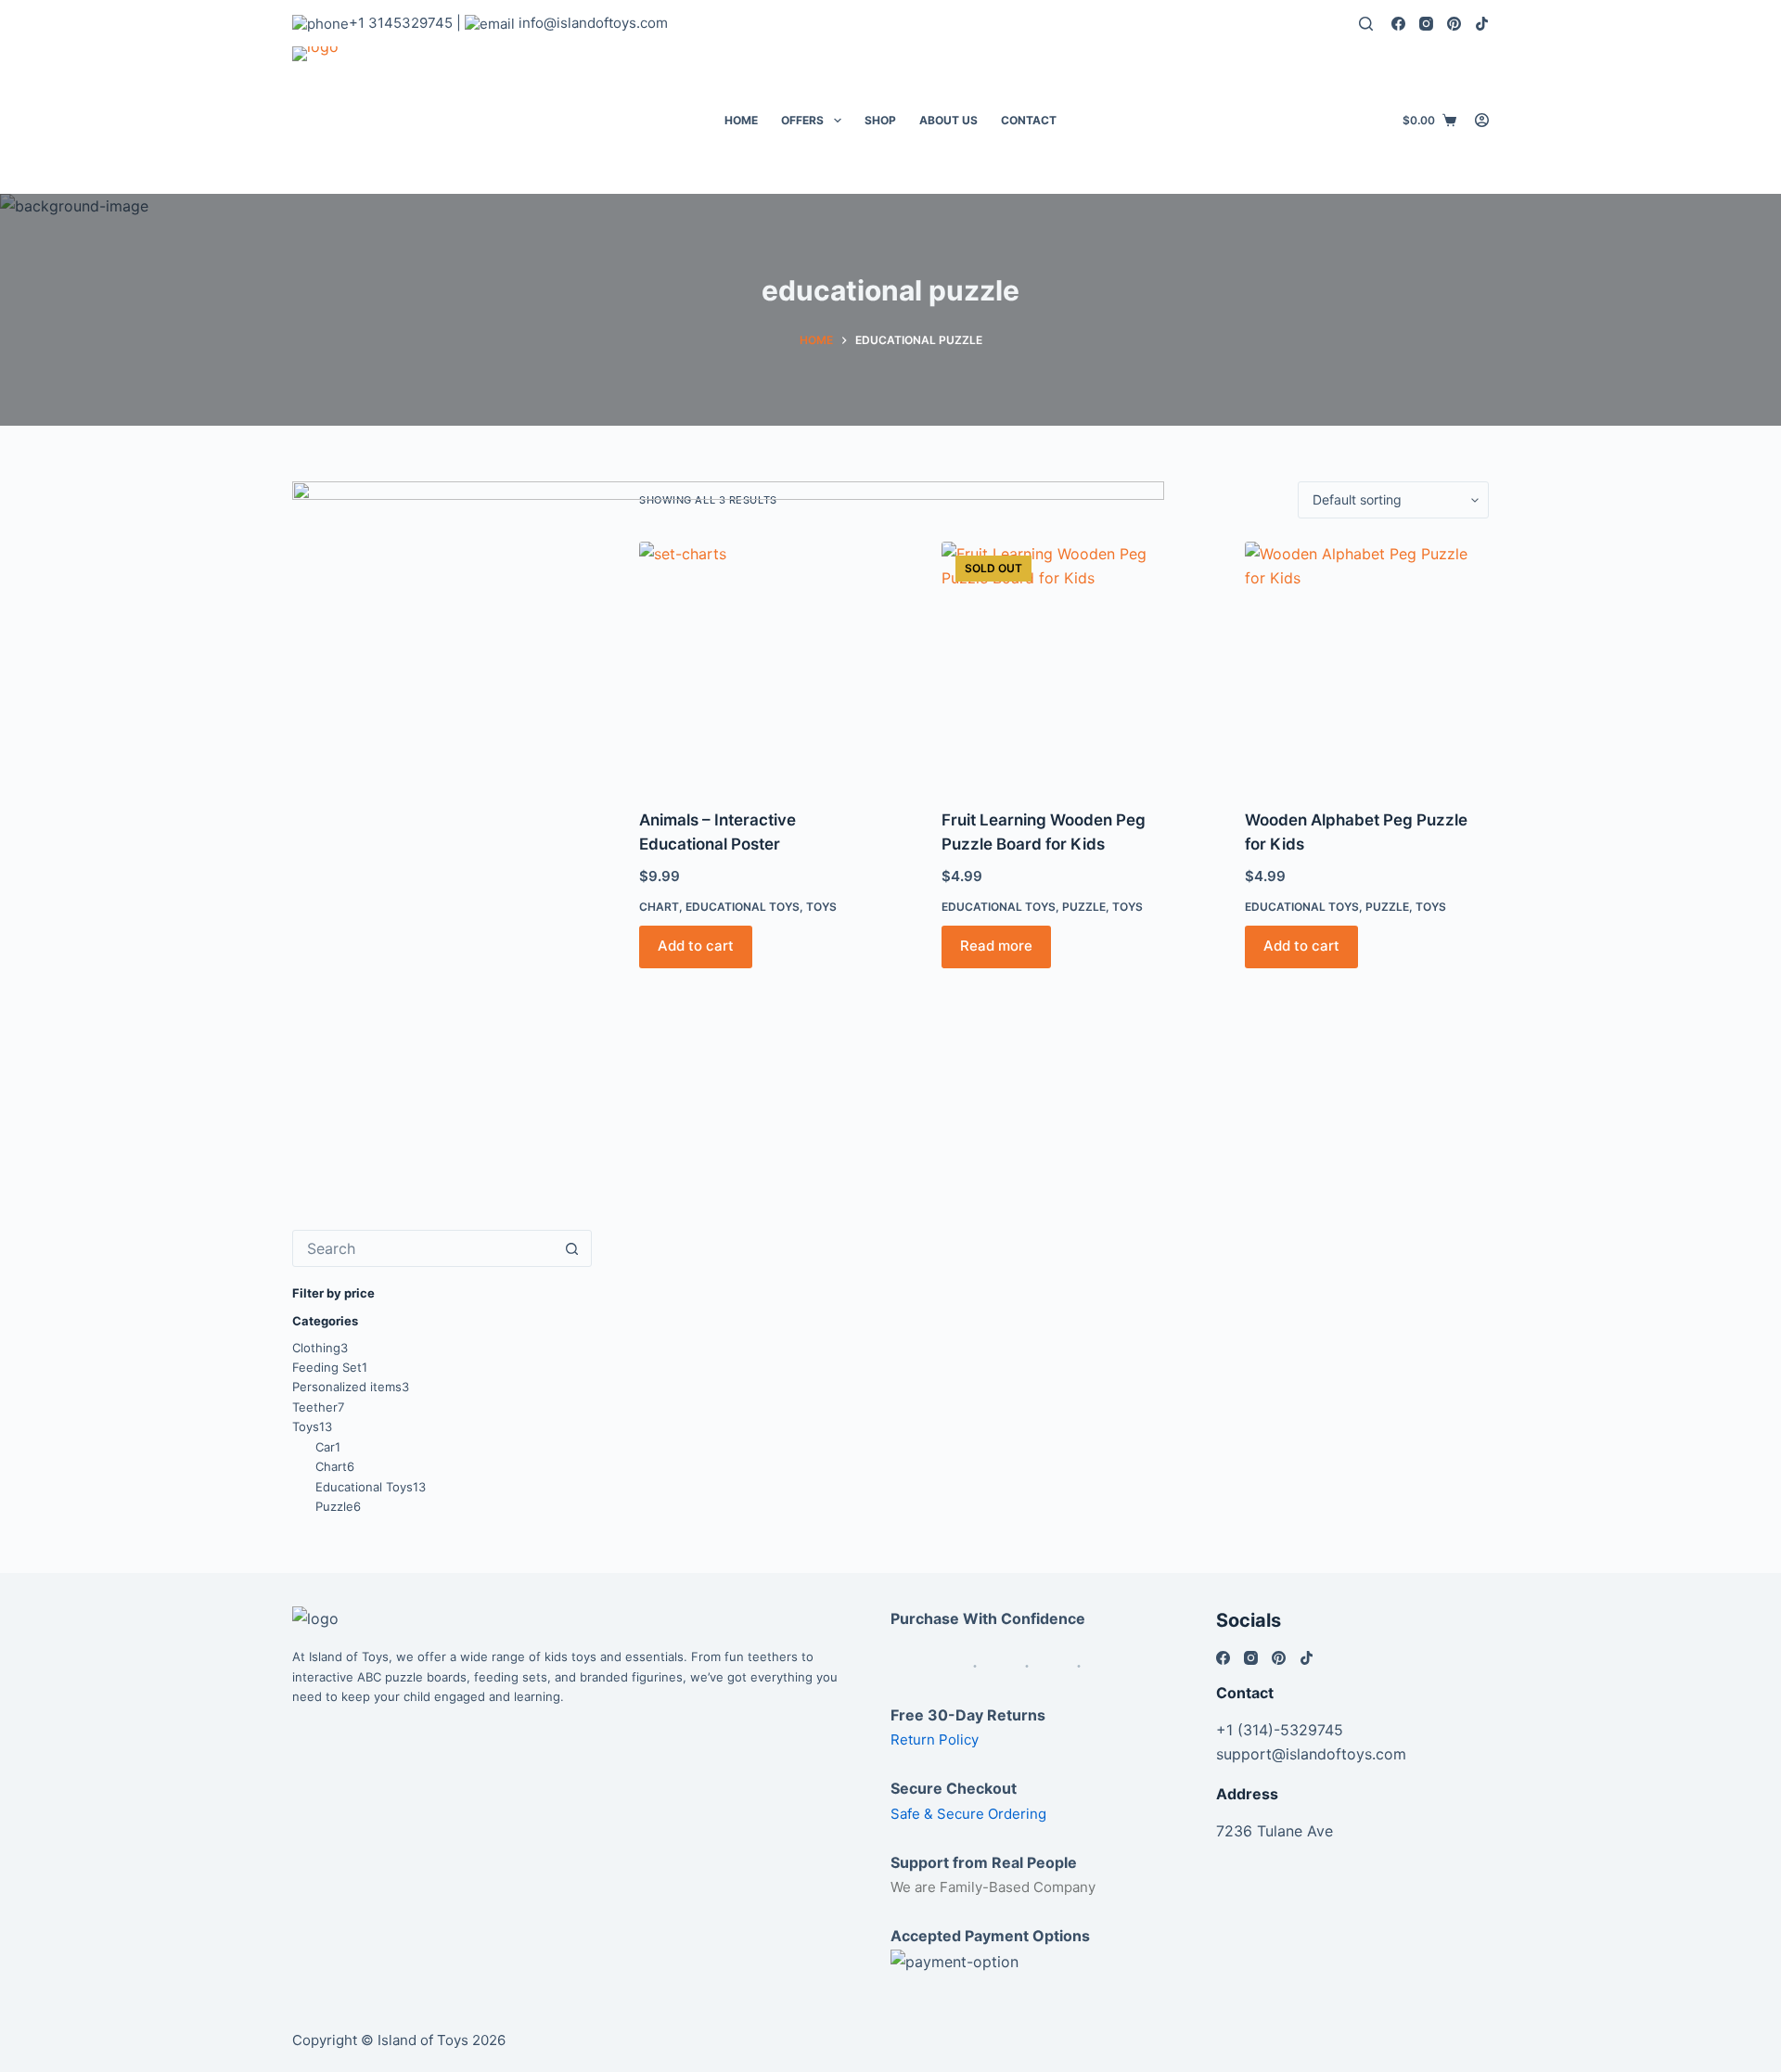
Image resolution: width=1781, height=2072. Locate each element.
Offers (802, 120)
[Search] (1366, 24)
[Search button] (572, 1248)
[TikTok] (1482, 24)
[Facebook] (1398, 24)
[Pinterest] (1454, 24)
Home (741, 120)
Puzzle (1387, 907)
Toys (1431, 907)
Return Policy (935, 1739)
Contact (1029, 120)
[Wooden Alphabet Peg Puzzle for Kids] (1367, 664)
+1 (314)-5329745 (1280, 1730)
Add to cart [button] (1301, 946)
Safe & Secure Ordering (968, 1814)
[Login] (1482, 120)
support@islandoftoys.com (1311, 1754)
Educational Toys (1302, 907)
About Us (948, 120)
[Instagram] (1426, 24)
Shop (880, 120)
